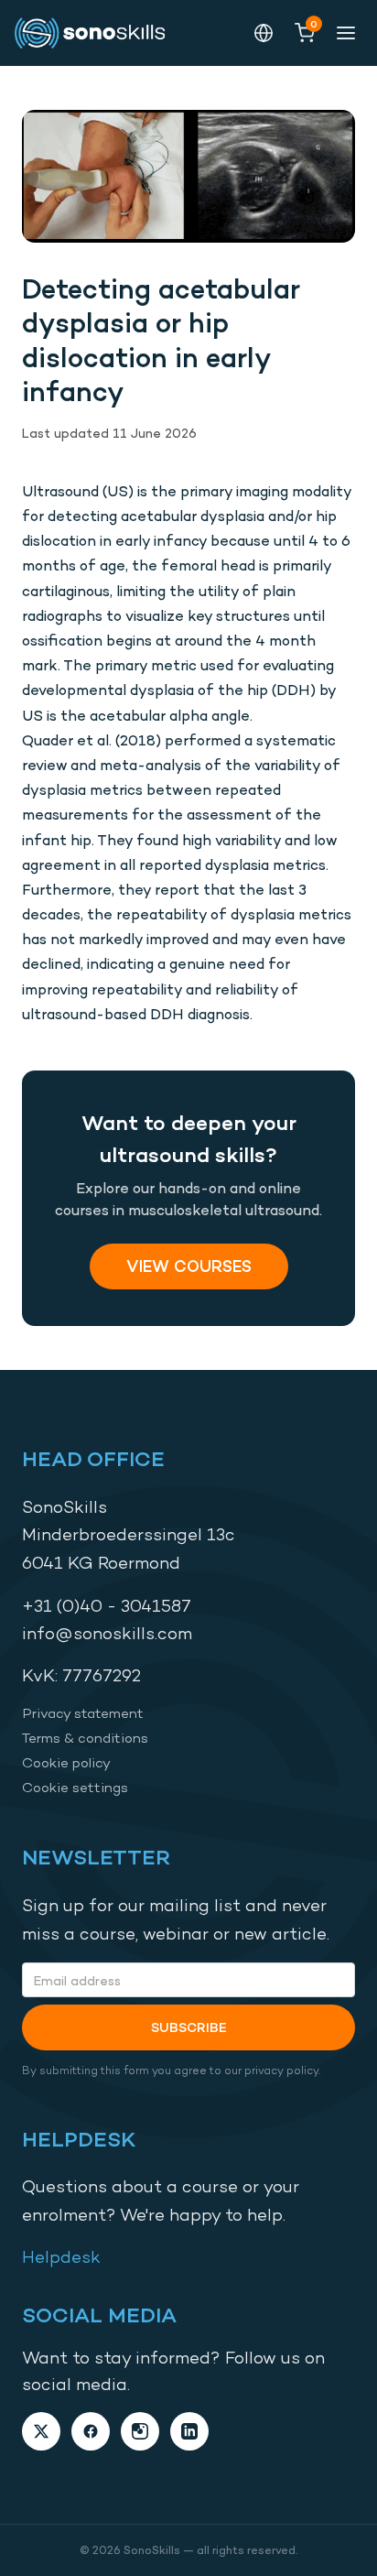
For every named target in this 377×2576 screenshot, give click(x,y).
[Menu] (346, 33)
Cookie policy (66, 1762)
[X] (41, 2431)
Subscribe (189, 2027)
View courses (189, 1266)
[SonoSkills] (97, 33)
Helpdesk (61, 2257)
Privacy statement (83, 1713)
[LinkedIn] (189, 2431)
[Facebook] (91, 2431)
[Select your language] (264, 33)
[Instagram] (140, 2431)
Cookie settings (75, 1787)
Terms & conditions (85, 1738)
